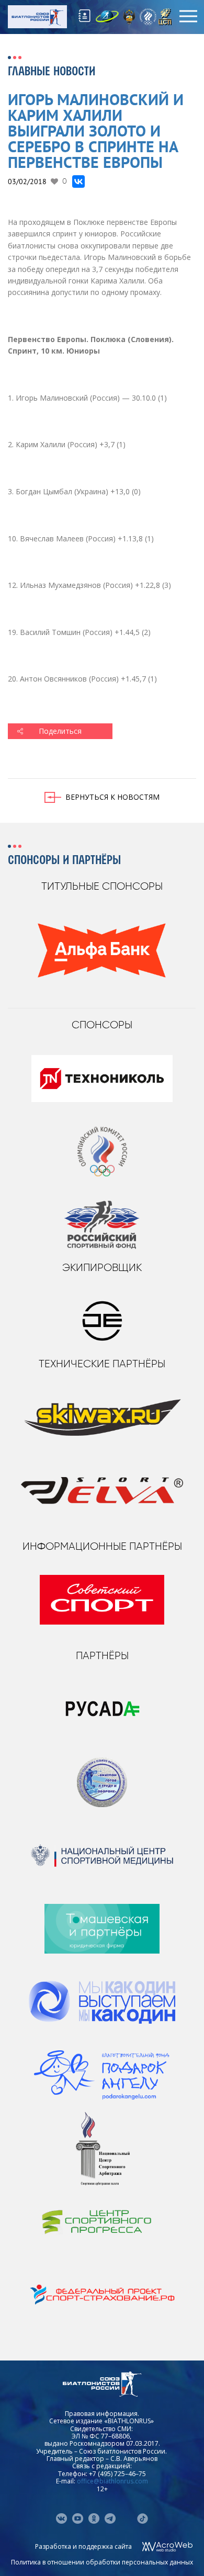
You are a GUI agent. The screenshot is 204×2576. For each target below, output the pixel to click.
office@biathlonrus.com (112, 2481)
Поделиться (60, 731)
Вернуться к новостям (112, 797)
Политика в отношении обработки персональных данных (102, 2562)
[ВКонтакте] (78, 181)
